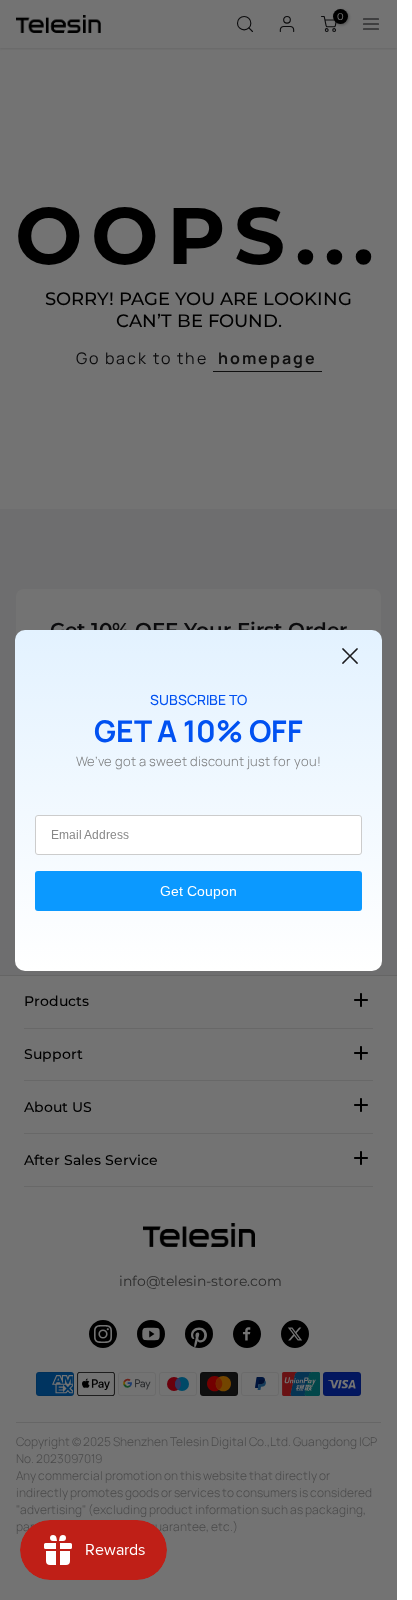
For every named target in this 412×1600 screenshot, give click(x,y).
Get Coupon (198, 891)
